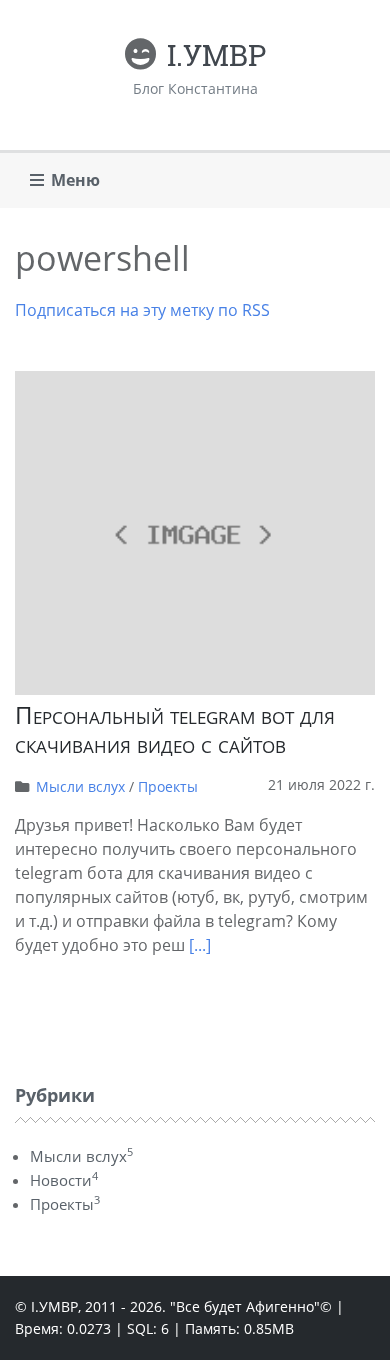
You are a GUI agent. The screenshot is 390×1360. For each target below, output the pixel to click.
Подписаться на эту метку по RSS (142, 310)
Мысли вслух (80, 786)
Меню (75, 180)
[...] (200, 945)
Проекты (168, 786)
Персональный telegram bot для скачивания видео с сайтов (175, 729)
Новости (64, 1180)
